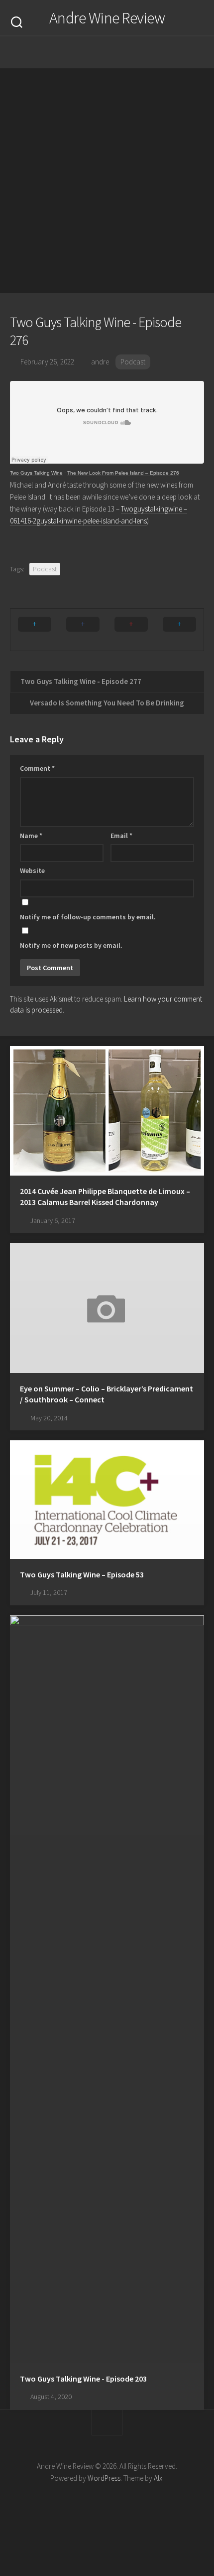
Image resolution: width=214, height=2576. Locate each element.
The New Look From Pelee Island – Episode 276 (123, 473)
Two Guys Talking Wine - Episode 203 (83, 2379)
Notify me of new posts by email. (71, 945)
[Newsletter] (117, 52)
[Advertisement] (107, 181)
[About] (97, 52)
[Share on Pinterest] (131, 630)
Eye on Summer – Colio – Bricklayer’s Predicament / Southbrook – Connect (107, 1394)
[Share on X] (35, 630)
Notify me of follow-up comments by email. (88, 917)
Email (121, 836)
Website (32, 870)
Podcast (133, 362)
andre (100, 362)
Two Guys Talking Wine (36, 473)
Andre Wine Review (107, 18)
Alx (158, 2478)
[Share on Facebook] (83, 630)
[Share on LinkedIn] (179, 630)
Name (31, 836)
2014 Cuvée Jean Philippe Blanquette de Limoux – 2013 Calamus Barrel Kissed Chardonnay (105, 1197)
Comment (37, 768)
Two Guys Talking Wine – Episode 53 (82, 1574)
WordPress (104, 2478)
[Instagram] (77, 52)
